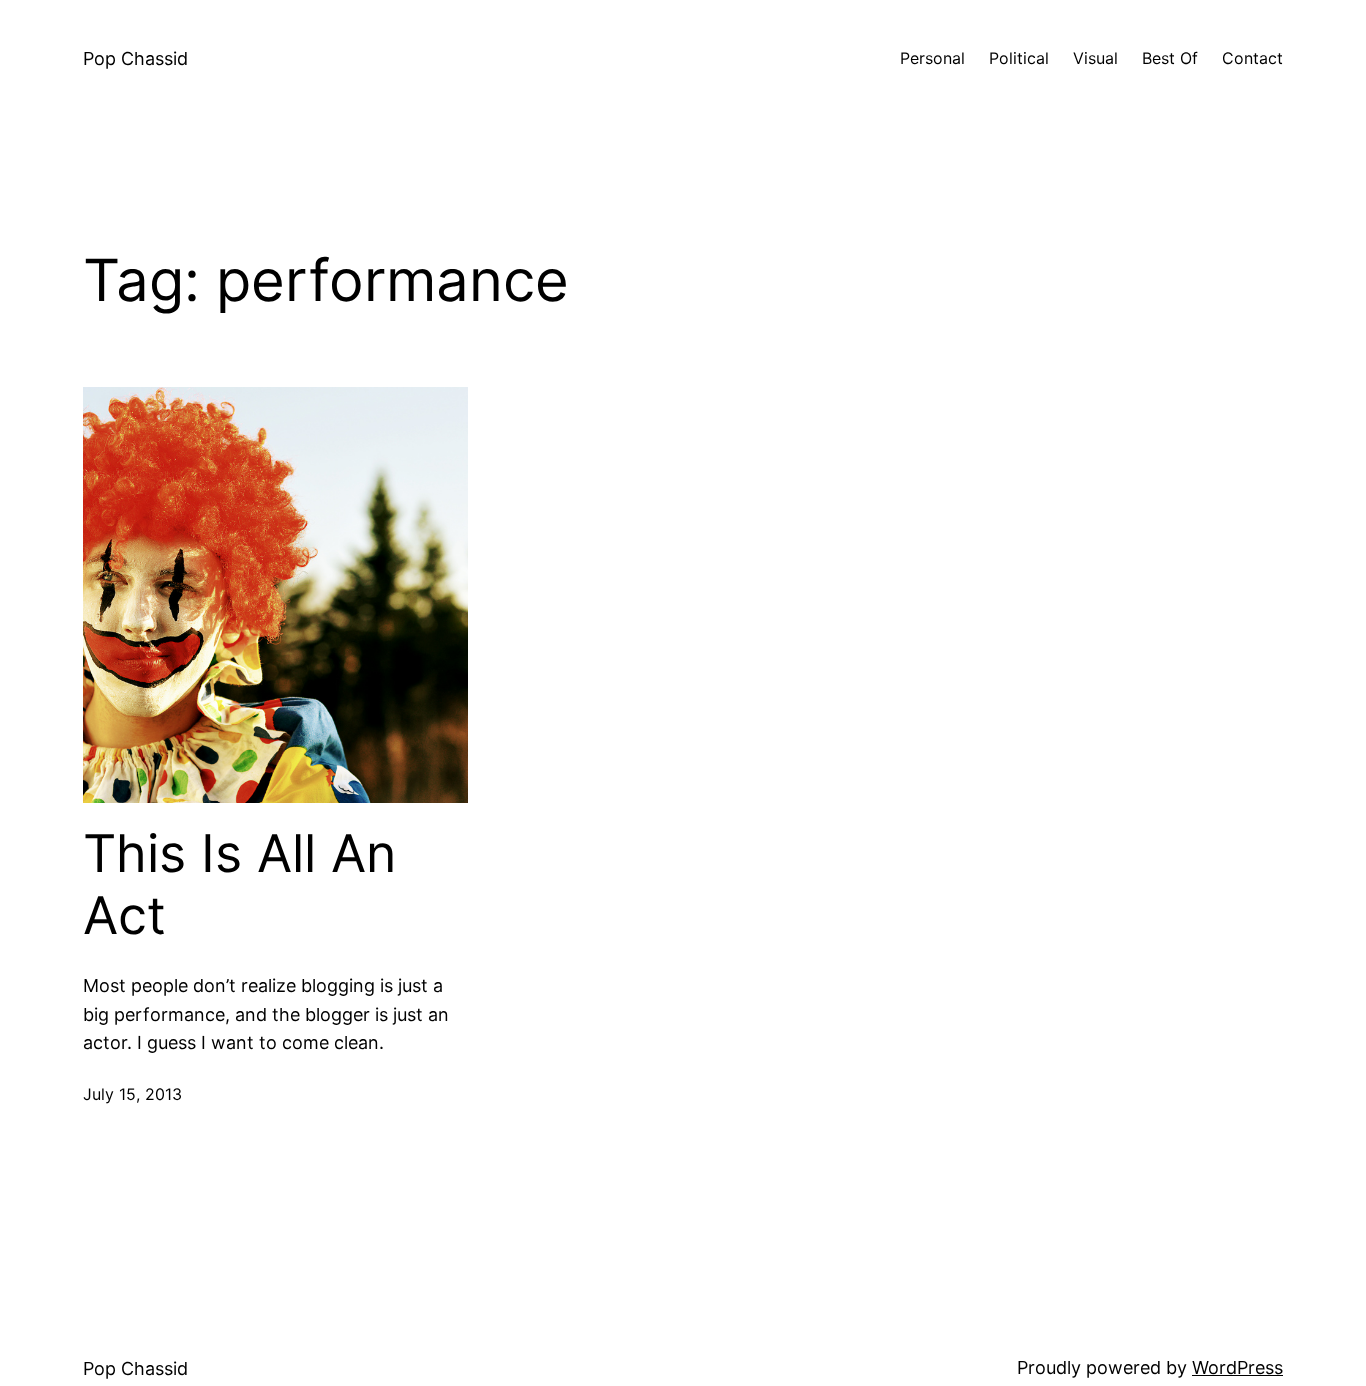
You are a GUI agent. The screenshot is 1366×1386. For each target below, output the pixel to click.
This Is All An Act (239, 885)
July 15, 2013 (132, 1094)
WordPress (1237, 1367)
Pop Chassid (135, 58)
